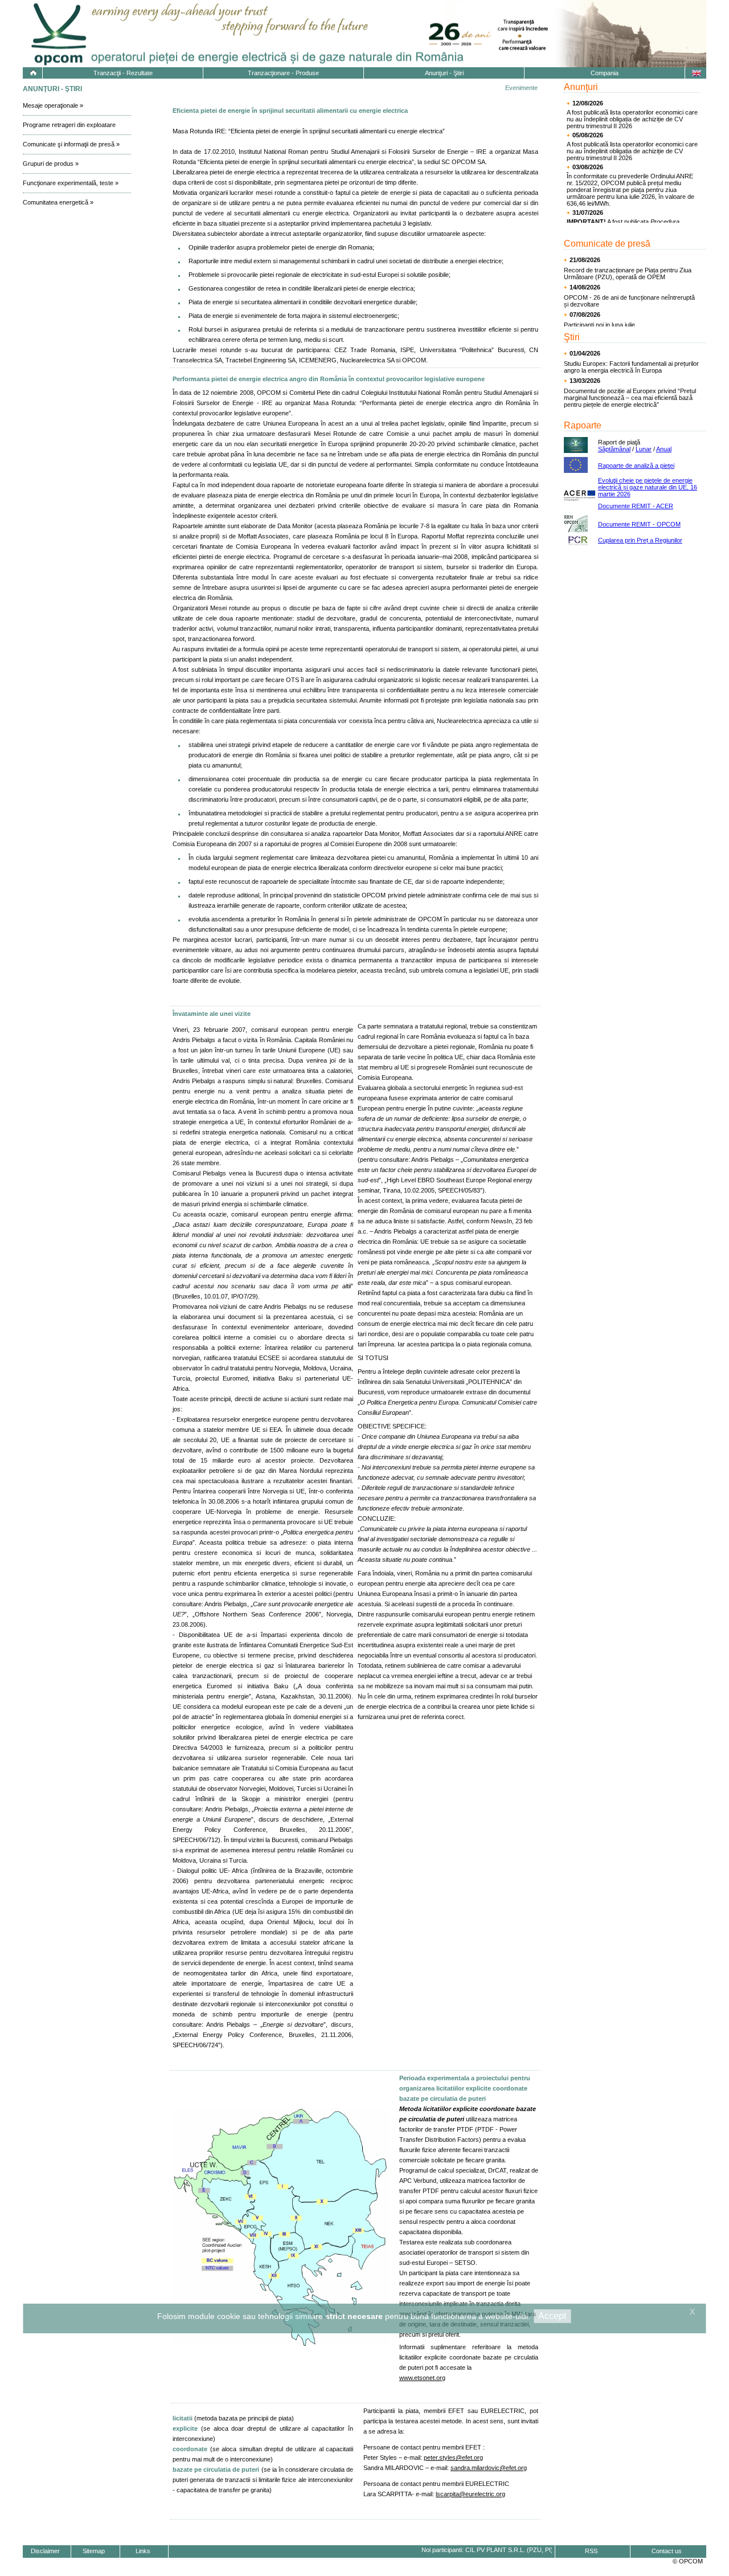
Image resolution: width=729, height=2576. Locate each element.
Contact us (667, 2551)
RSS (591, 2551)
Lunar (644, 449)
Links (143, 2551)
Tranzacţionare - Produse (283, 73)
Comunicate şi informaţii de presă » (71, 144)
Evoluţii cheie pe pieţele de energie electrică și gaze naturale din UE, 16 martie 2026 (648, 487)
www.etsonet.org (422, 2378)
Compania (605, 73)
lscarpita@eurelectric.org (470, 2494)
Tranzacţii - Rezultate (123, 73)
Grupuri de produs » (51, 164)
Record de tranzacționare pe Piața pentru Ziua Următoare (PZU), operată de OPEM (628, 273)
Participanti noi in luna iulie (599, 325)
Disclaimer (45, 2551)
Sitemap (94, 2551)
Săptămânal (614, 449)
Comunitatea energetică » (58, 202)
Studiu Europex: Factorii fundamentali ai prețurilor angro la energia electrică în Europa (631, 367)
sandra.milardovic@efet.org (489, 2468)
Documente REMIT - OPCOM (639, 524)
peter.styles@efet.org (453, 2457)
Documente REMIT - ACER (636, 506)
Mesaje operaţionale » (53, 105)
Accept (552, 2316)
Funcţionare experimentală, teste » (71, 183)
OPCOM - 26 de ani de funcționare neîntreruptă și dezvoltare (629, 301)
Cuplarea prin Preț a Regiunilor (640, 540)
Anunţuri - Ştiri (444, 73)
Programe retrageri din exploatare (69, 125)
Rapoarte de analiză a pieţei (636, 466)
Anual (664, 449)
